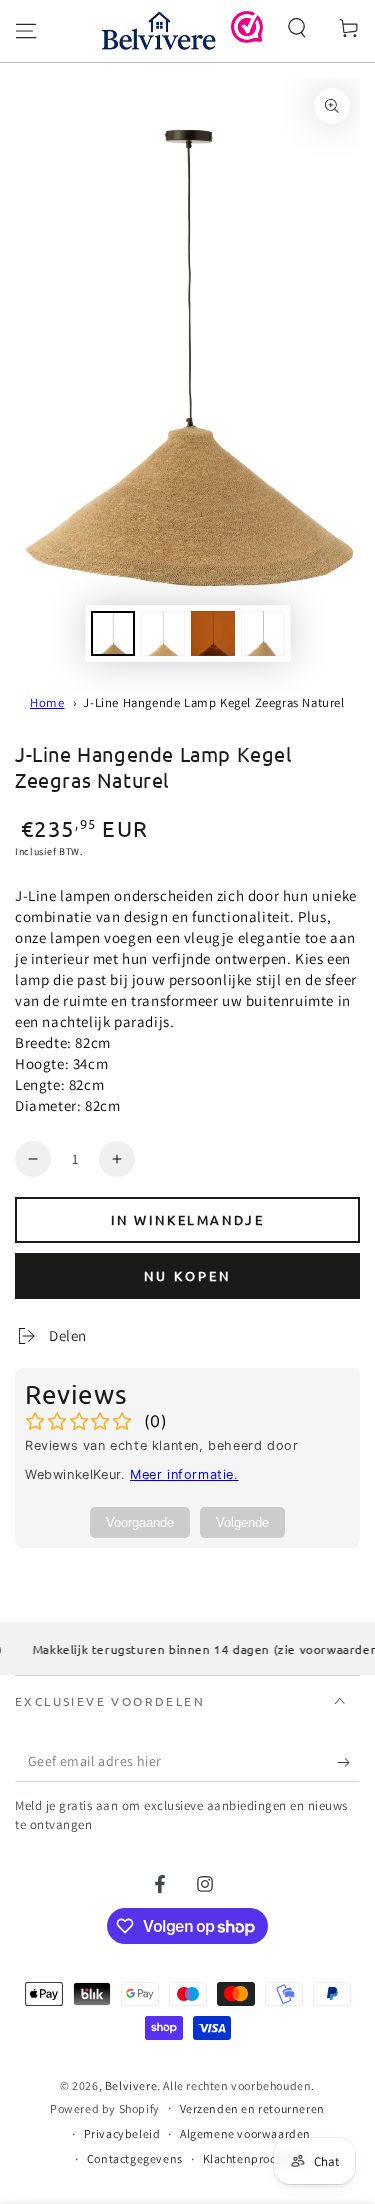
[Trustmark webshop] (247, 37)
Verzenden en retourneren (252, 2108)
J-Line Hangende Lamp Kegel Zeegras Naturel (213, 702)
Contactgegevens (135, 2158)
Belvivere (131, 2085)
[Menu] (26, 31)
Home (47, 702)
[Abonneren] (348, 1762)
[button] (297, 28)
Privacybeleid (122, 2133)
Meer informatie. (184, 1474)
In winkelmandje (188, 1219)
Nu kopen (187, 1275)
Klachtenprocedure (255, 2158)
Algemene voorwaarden (245, 2133)
